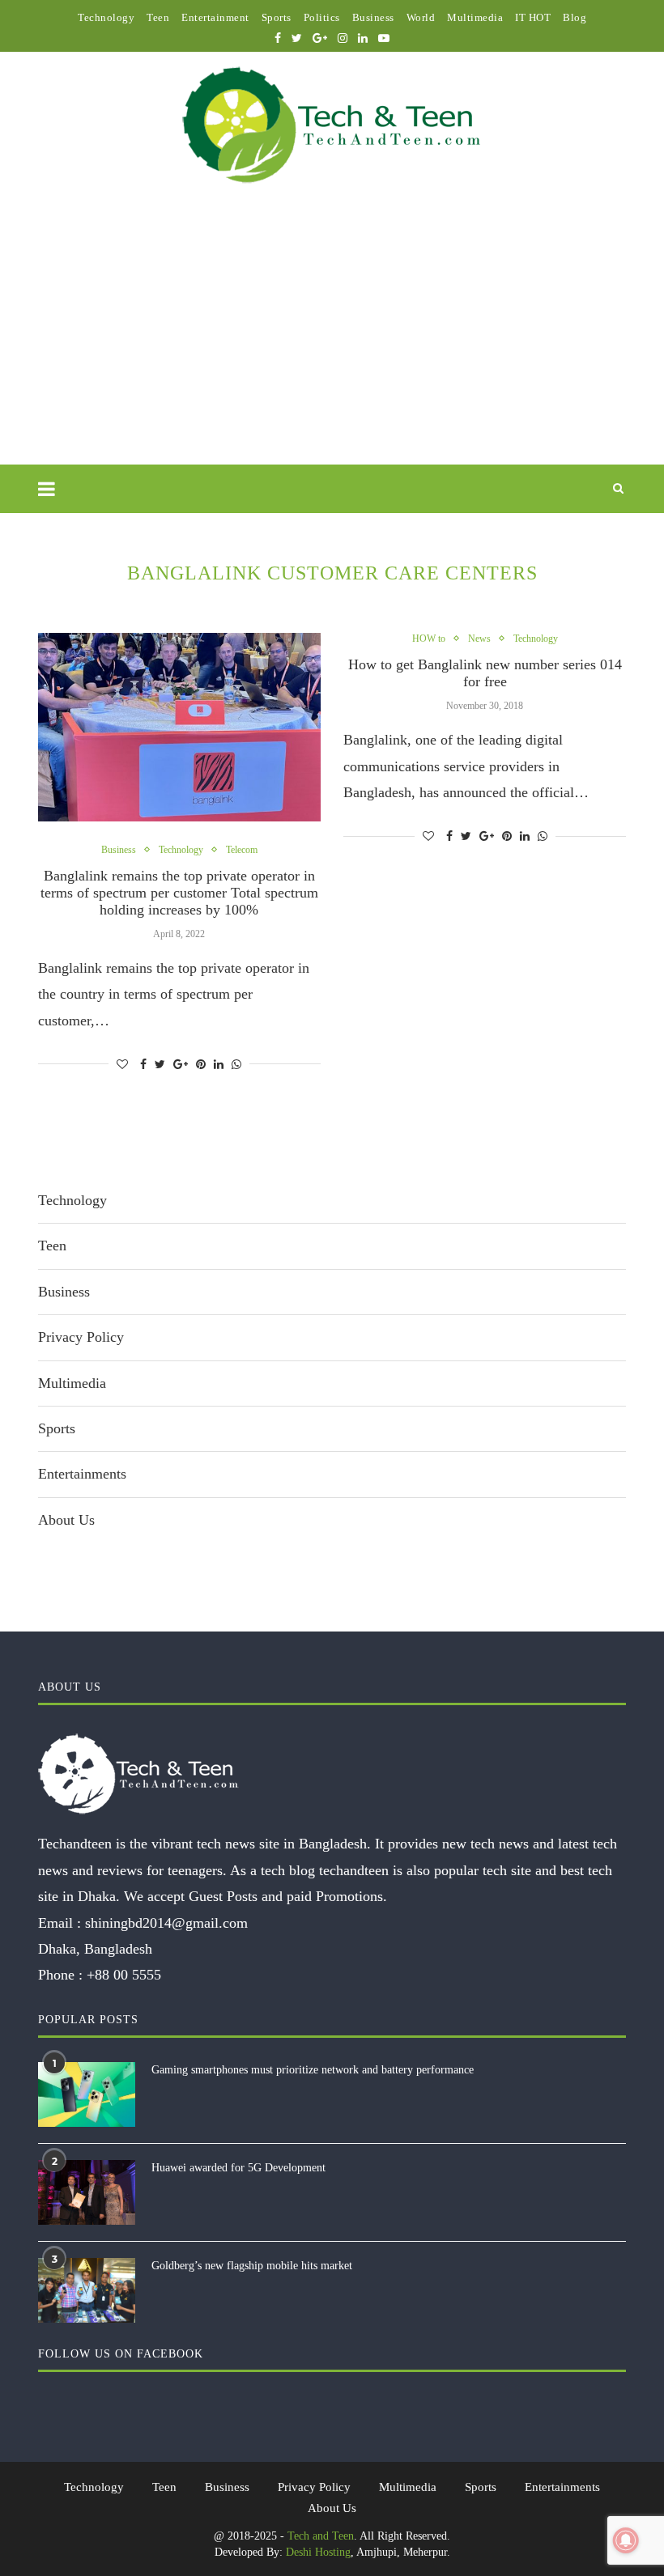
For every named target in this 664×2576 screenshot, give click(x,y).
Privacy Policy (81, 1337)
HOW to (429, 639)
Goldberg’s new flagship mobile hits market (252, 2266)
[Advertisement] (332, 343)
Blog (575, 17)
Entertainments (82, 1474)
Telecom (242, 850)
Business (373, 17)
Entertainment (215, 17)
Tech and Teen (321, 2536)
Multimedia (475, 17)
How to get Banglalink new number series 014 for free (485, 673)
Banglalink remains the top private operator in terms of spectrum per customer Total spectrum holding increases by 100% (179, 893)
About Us (66, 1520)
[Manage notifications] (626, 2540)
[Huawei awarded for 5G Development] (87, 2192)
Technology (106, 17)
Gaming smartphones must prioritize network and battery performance (313, 2070)
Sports (277, 17)
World (421, 17)
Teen (158, 17)
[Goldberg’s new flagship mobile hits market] (87, 2290)
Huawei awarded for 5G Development (238, 2168)
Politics (322, 17)
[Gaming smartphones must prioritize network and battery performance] (87, 2094)
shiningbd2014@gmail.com (166, 1923)
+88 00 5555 (124, 1975)
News (479, 639)
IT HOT (533, 17)
